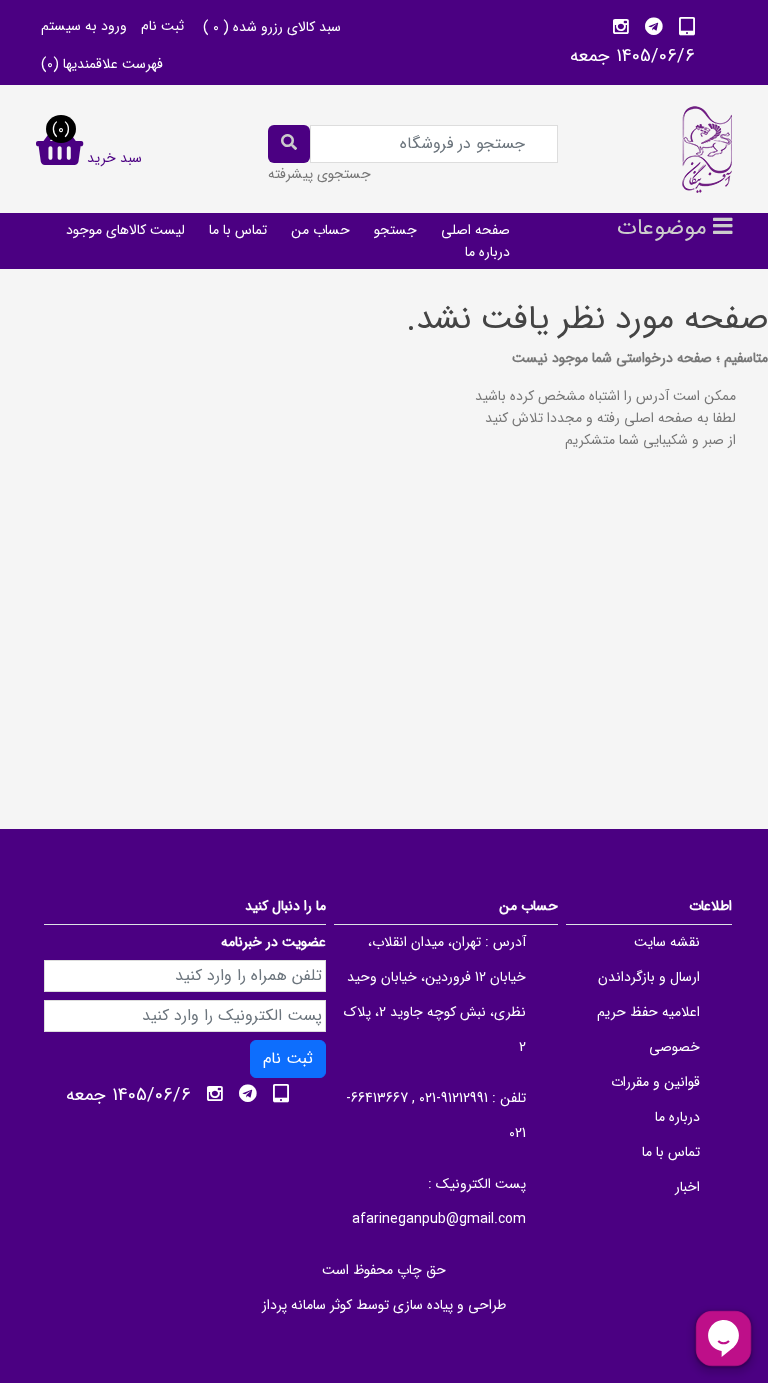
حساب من (320, 230)
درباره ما (487, 252)
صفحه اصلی (475, 230)
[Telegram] (654, 27)
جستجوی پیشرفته (319, 174)
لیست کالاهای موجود (125, 230)
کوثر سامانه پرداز (307, 1305)
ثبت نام (162, 26)
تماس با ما (238, 230)
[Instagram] (621, 27)
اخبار (687, 1187)
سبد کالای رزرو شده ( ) (272, 27)
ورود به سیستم (84, 26)
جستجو (395, 230)
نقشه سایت (667, 942)
